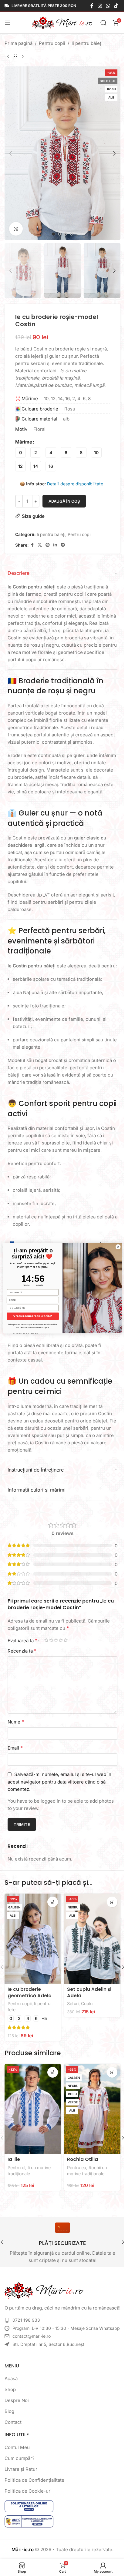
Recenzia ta (22, 1651)
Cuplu (87, 2003)
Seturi (73, 2003)
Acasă (11, 2378)
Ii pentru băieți (87, 43)
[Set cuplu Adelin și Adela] (92, 1939)
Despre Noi (17, 2400)
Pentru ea (77, 2167)
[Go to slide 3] (66, 234)
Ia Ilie (14, 2159)
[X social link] (40, 545)
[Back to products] (15, 57)
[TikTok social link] (116, 6)
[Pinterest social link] (48, 545)
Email (15, 1748)
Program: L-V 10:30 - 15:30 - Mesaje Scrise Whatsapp (66, 2328)
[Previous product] (8, 57)
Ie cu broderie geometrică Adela (30, 1992)
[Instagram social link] (100, 6)
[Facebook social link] (92, 6)
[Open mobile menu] (8, 23)
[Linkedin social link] (55, 545)
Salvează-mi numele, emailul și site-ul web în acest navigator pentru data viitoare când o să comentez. (59, 1782)
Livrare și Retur (21, 2469)
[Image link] (44, 2290)
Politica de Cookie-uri (28, 2491)
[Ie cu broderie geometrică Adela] (33, 1939)
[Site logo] (62, 22)
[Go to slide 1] (53, 234)
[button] (11, 153)
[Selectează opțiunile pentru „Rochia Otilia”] (112, 2072)
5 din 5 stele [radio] (66, 1640)
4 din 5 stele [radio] (61, 1640)
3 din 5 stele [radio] (56, 1640)
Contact (13, 2422)
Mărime (24, 442)
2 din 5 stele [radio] (51, 1640)
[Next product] (23, 57)
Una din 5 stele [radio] (46, 1640)
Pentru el (16, 2167)
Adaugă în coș (64, 501)
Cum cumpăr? (20, 2458)
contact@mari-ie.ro (32, 2336)
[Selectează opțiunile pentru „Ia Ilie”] (53, 2072)
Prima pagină (19, 43)
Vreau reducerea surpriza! (28, 1316)
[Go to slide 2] (59, 234)
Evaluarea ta (22, 1640)
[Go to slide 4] (72, 234)
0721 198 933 (26, 2320)
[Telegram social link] (63, 545)
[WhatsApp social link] (108, 6)
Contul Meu (17, 2447)
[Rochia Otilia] (92, 2109)
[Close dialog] (113, 1247)
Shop (10, 2389)
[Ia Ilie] (33, 2109)
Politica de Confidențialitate (34, 2480)
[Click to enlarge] (16, 229)
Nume (16, 1722)
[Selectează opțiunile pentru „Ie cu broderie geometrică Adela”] (53, 1902)
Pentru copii (52, 43)
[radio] (20, 452)
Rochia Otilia (83, 2159)
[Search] (103, 23)
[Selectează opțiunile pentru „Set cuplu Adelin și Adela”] (112, 1902)
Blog (9, 2411)
